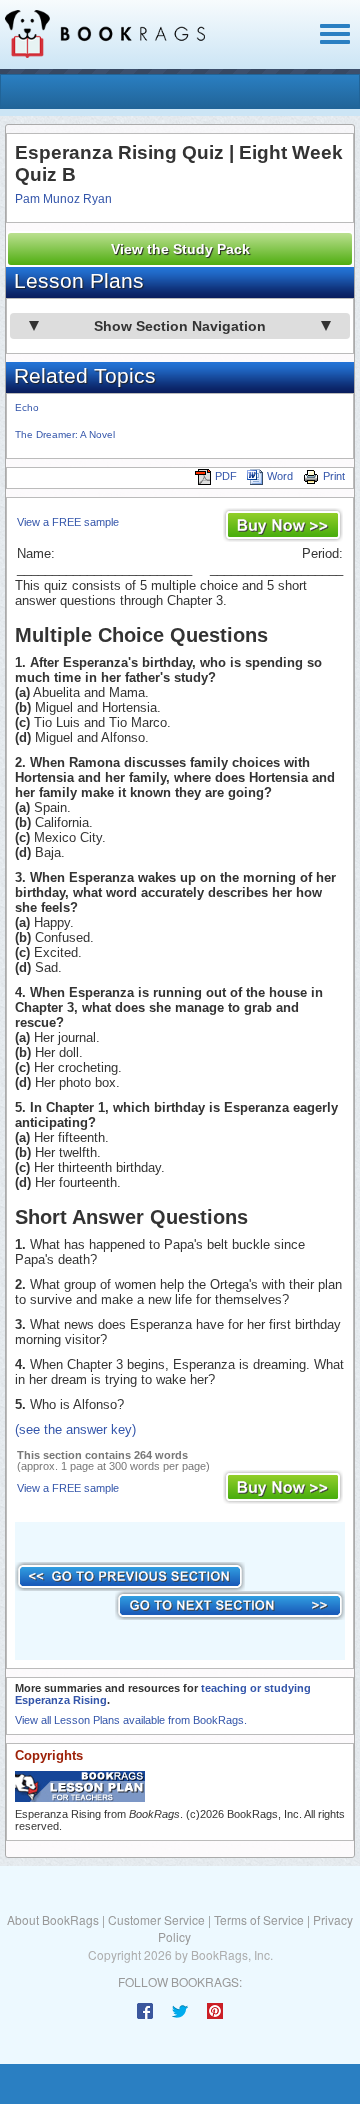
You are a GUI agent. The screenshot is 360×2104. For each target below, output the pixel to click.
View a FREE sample (68, 522)
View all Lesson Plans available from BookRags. (131, 1720)
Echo (27, 407)
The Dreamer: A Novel (65, 434)
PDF (226, 476)
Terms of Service (259, 1919)
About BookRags (53, 1919)
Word (280, 476)
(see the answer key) (75, 1429)
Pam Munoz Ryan (63, 199)
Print (334, 476)
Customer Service (156, 1919)
